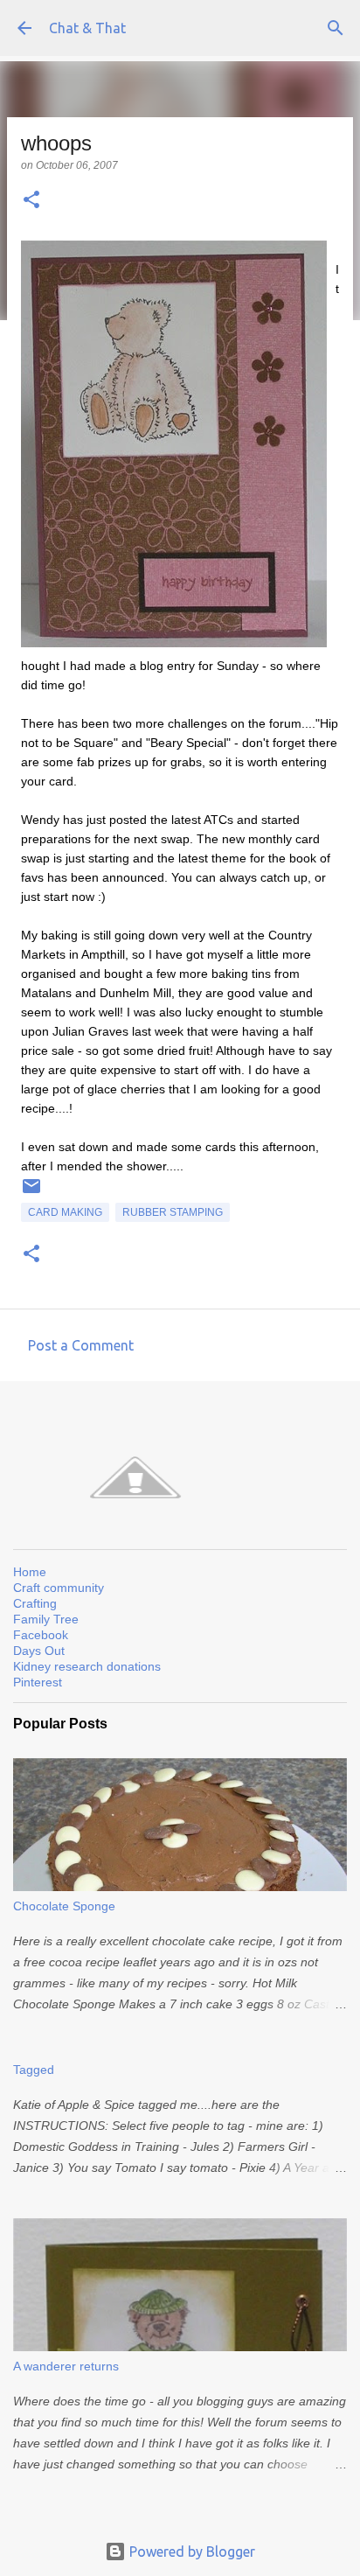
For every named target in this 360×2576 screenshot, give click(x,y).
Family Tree (46, 1619)
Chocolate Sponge (64, 1906)
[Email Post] (31, 1193)
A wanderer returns (66, 2366)
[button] (31, 201)
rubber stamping (173, 1212)
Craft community (59, 1588)
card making (65, 1212)
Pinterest (38, 1682)
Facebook (41, 1635)
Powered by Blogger (190, 2552)
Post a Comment (81, 1345)
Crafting (35, 1603)
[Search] (336, 28)
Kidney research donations (87, 1666)
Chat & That (87, 28)
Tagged (34, 2070)
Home (30, 1572)
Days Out (39, 1651)
